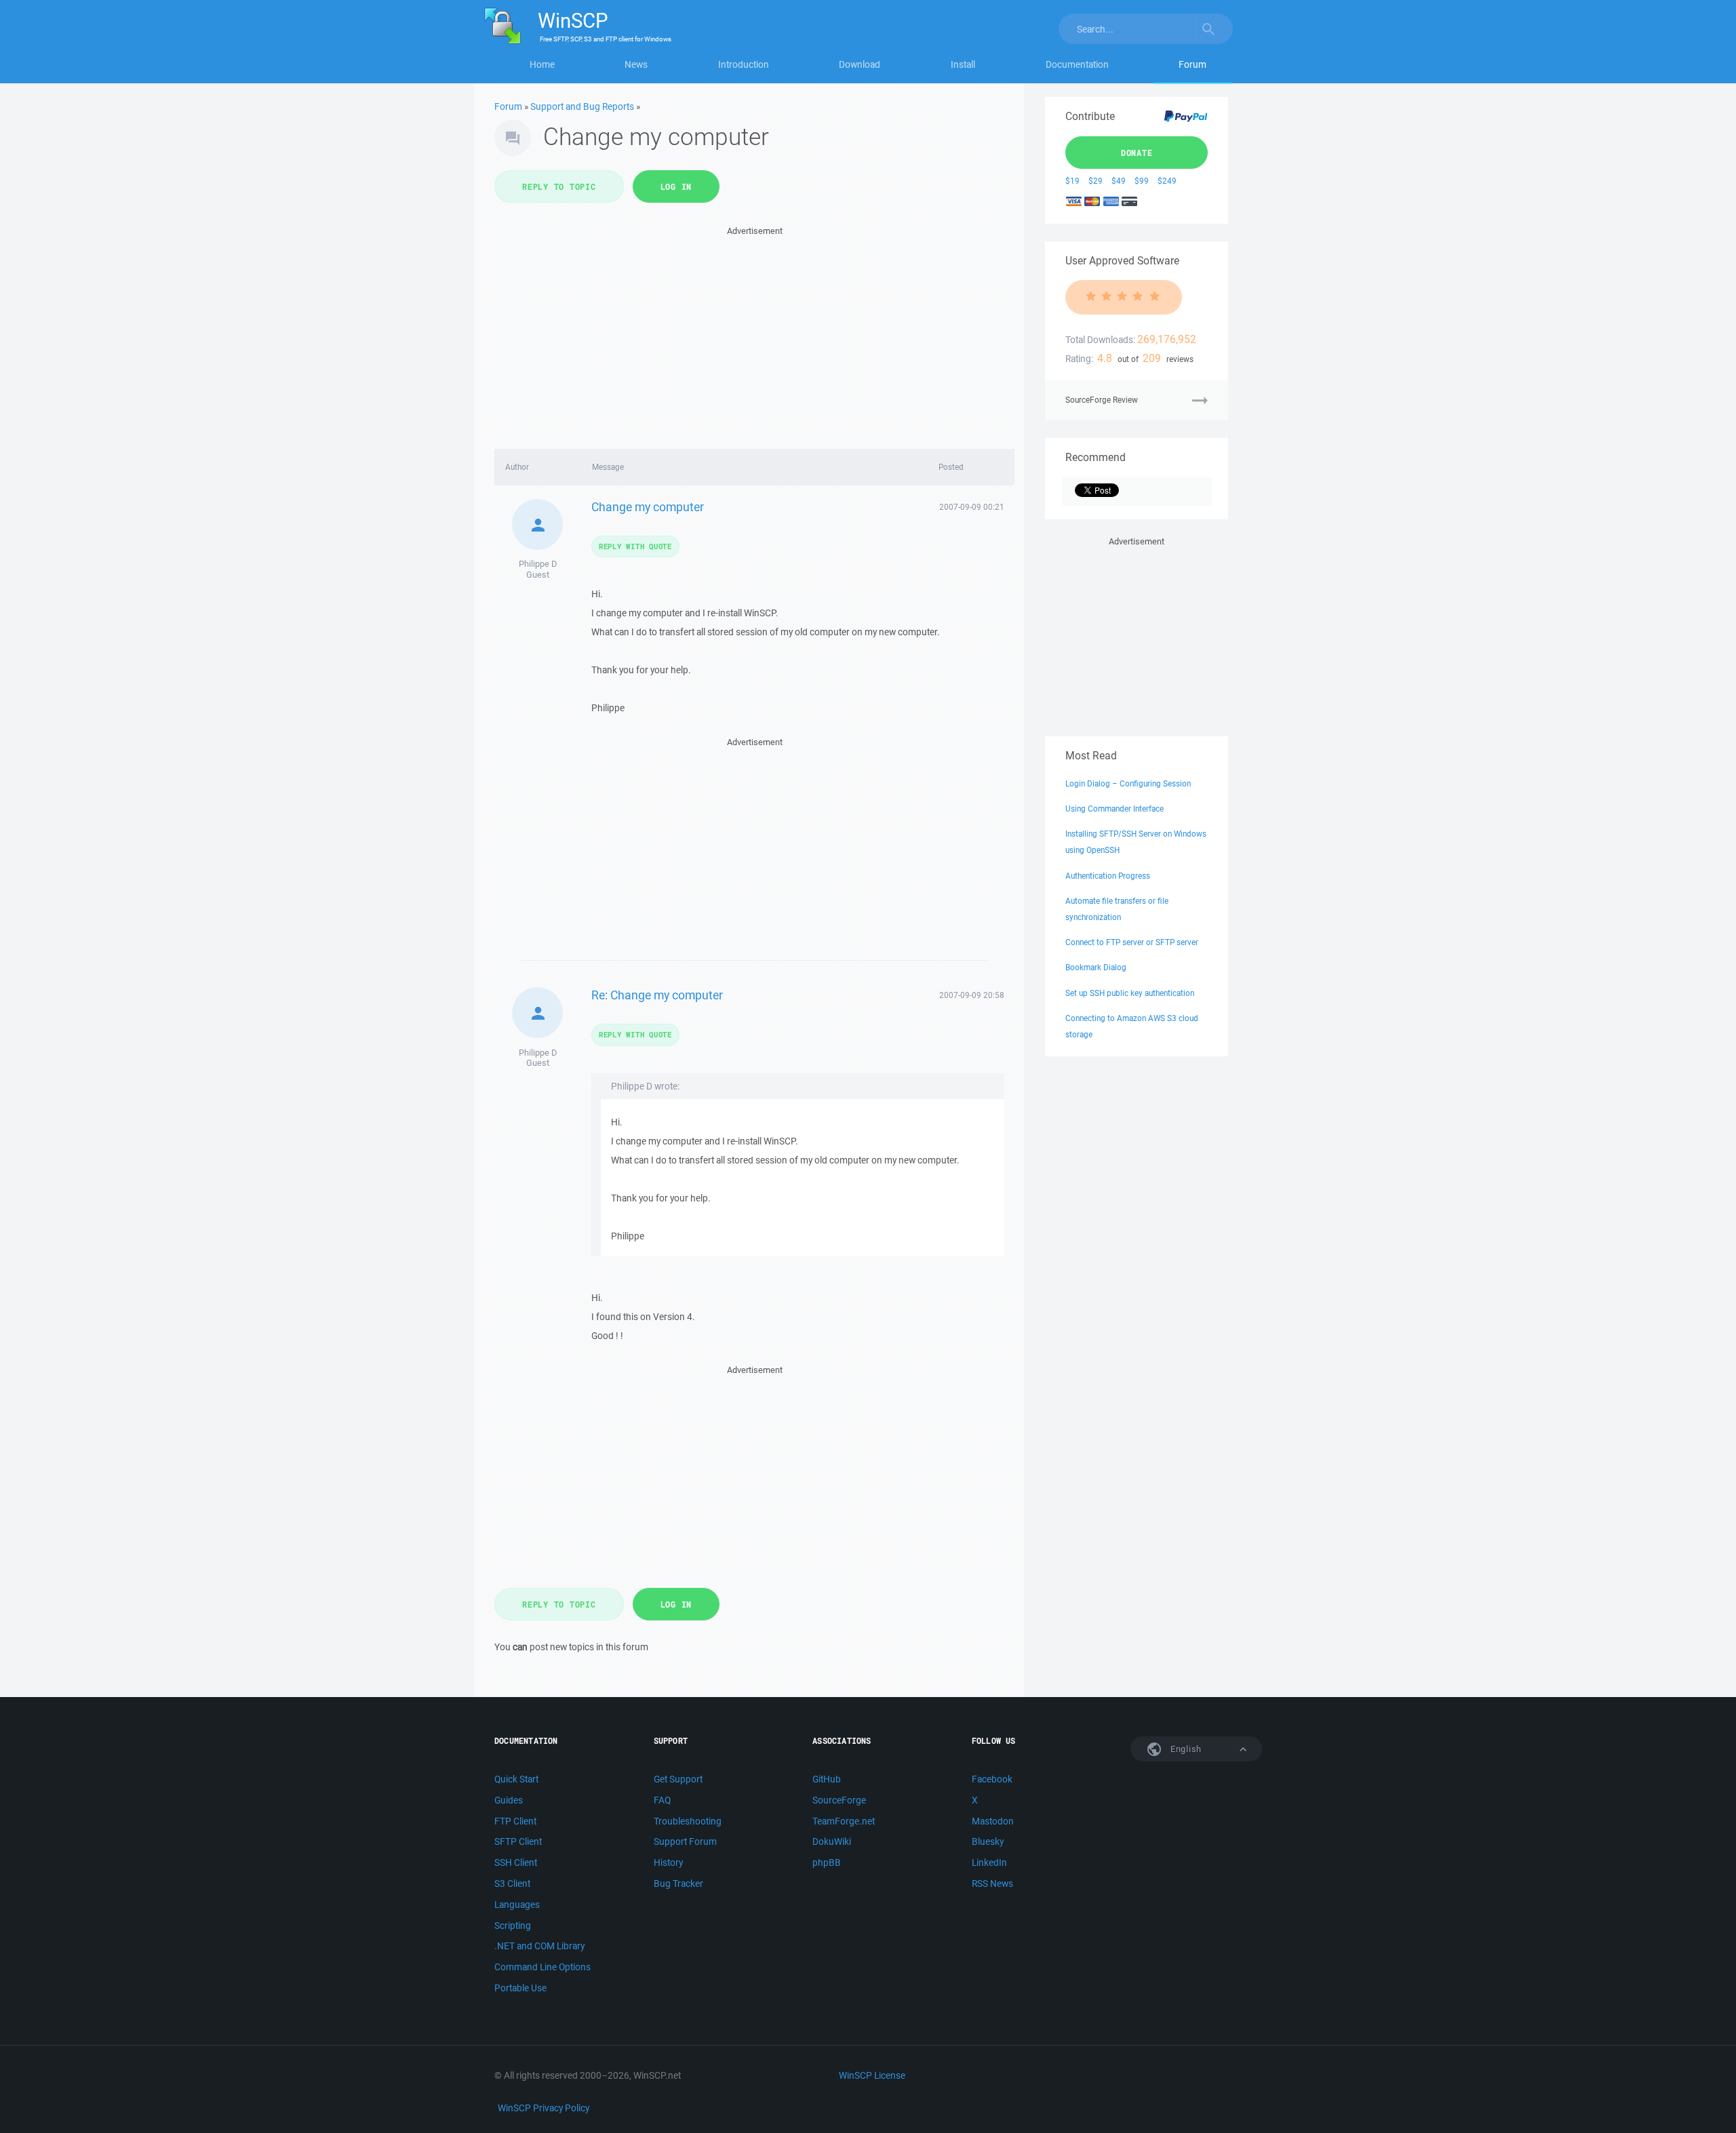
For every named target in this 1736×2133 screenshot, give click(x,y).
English (1185, 1749)
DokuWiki (832, 1841)
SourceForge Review (1102, 400)
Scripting (513, 1926)
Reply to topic (559, 186)
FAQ (662, 1800)
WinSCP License (872, 2075)
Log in (676, 186)
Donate (1137, 153)
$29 (1096, 181)
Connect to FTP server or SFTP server (1132, 942)
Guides (509, 1800)
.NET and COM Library (539, 1946)
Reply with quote (635, 546)
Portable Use (520, 1988)
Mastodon (993, 1821)
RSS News (992, 1883)
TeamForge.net (844, 1821)
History (668, 1862)
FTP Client (515, 1821)
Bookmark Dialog (1096, 967)
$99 (1142, 181)
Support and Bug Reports (582, 106)
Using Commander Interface (1114, 809)
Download (860, 64)
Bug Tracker (678, 1883)
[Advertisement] (754, 334)
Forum (1192, 64)
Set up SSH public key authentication (1130, 993)
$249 (1167, 181)
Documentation (1077, 64)
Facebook (992, 1779)
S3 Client (512, 1883)
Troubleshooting (688, 1821)
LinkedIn (989, 1862)
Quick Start (516, 1779)
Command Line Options (542, 1967)
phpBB (827, 1862)
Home (542, 64)
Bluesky (988, 1841)
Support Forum (685, 1841)
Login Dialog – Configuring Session (1128, 783)
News (636, 64)
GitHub (827, 1779)
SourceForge (839, 1800)
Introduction (744, 64)
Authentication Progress (1108, 876)
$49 (1119, 181)
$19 (1072, 181)
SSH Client (516, 1862)
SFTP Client (518, 1841)
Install (963, 64)
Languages (517, 1905)
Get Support (678, 1779)
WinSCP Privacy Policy (544, 2108)
